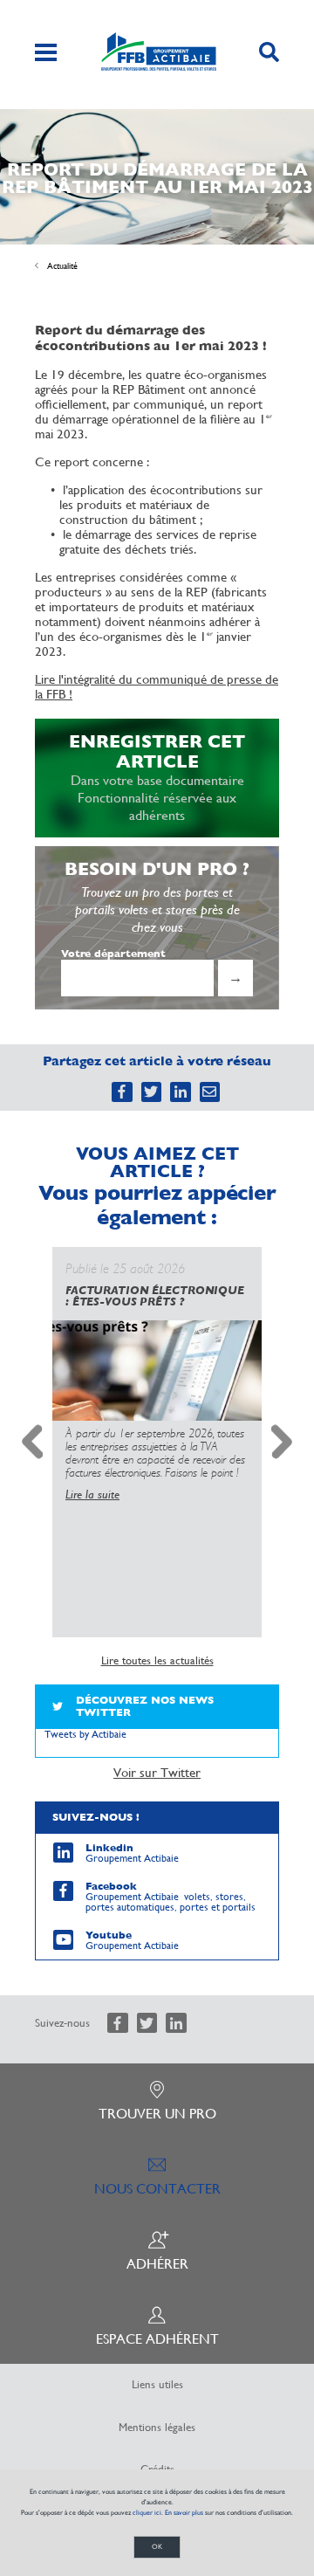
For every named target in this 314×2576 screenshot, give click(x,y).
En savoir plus (184, 2513)
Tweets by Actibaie (85, 1734)
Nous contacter (157, 2189)
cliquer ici (147, 2513)
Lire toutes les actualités (157, 1661)
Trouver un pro (157, 2114)
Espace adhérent (157, 2339)
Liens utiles (157, 2385)
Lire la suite (92, 1494)
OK (157, 2547)
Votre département (113, 954)
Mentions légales (157, 2428)
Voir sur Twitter (157, 1772)
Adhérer (157, 2264)
